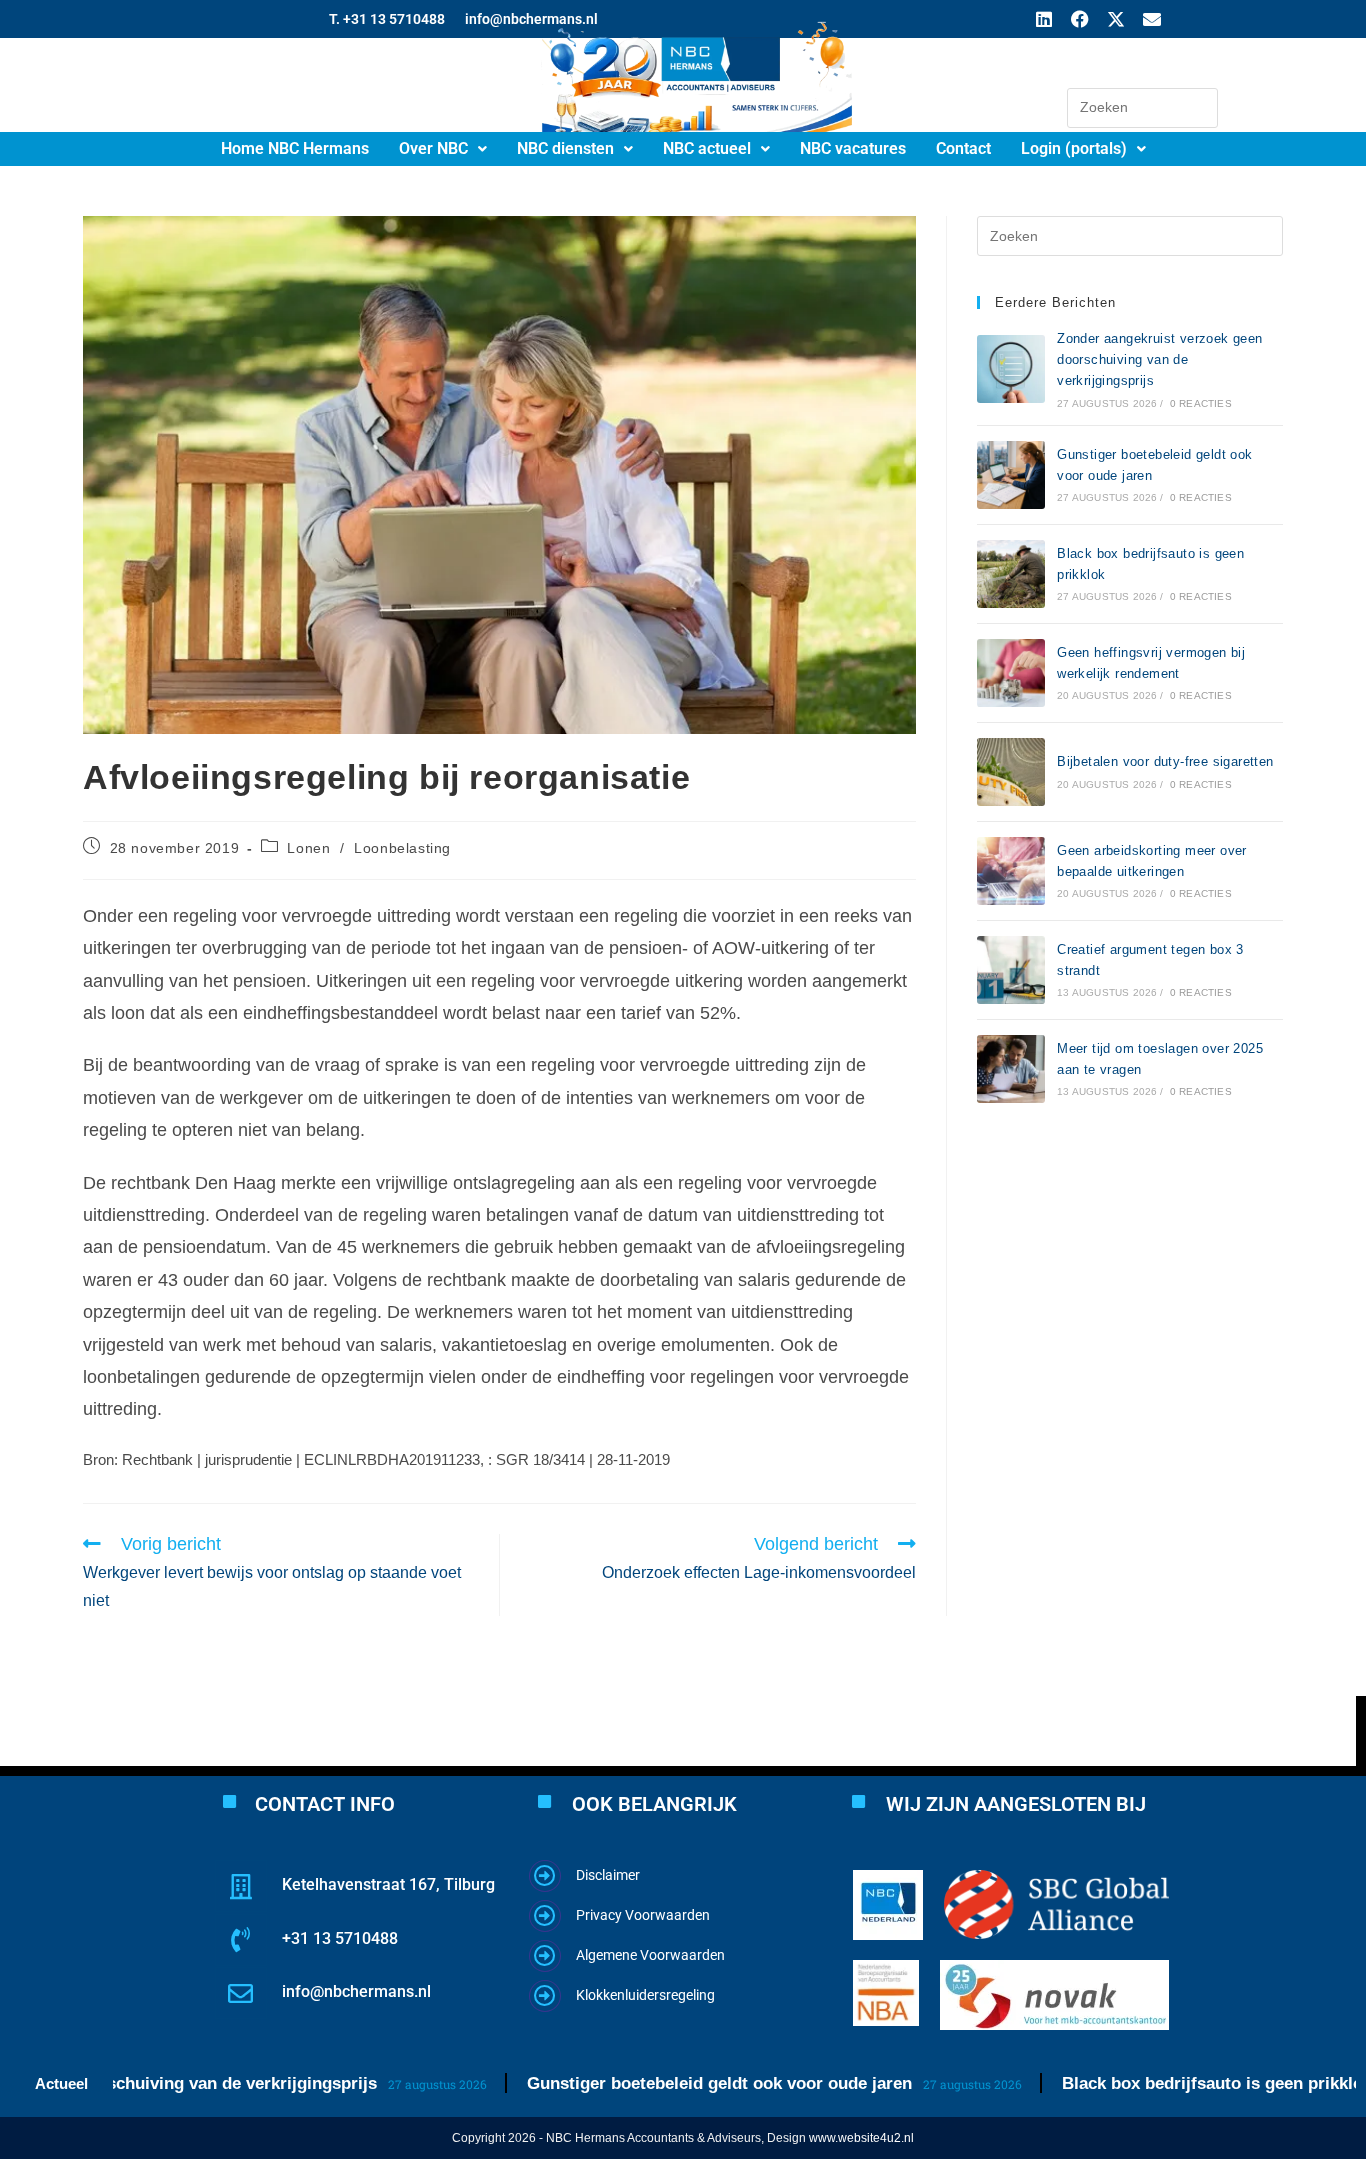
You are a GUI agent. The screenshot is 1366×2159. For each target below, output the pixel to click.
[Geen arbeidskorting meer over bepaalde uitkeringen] (1011, 871)
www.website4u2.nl (861, 2138)
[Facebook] (1080, 19)
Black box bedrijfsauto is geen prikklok (1149, 2083)
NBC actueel (707, 148)
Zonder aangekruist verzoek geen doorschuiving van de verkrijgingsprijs (1159, 359)
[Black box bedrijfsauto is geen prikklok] (1011, 574)
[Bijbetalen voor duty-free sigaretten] (1011, 772)
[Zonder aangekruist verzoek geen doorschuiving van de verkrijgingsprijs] (1011, 369)
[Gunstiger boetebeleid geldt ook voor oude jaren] (1011, 475)
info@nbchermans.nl (356, 1991)
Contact (963, 148)
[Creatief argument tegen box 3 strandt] (1011, 970)
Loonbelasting (402, 848)
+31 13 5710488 (340, 1938)
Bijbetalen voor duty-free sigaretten (1165, 761)
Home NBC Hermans (295, 148)
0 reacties (1201, 403)
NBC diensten (565, 148)
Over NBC (433, 148)
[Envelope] (1152, 19)
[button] (443, 149)
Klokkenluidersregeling (645, 1995)
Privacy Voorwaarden (643, 1915)
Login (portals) (1074, 148)
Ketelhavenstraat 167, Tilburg (388, 1884)
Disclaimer (608, 1875)
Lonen (308, 848)
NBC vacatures (853, 148)
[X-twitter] (1116, 19)
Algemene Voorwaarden (650, 1955)
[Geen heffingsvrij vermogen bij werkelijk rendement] (1011, 673)
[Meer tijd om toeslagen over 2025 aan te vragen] (1011, 1069)
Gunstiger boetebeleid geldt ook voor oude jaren (651, 2083)
